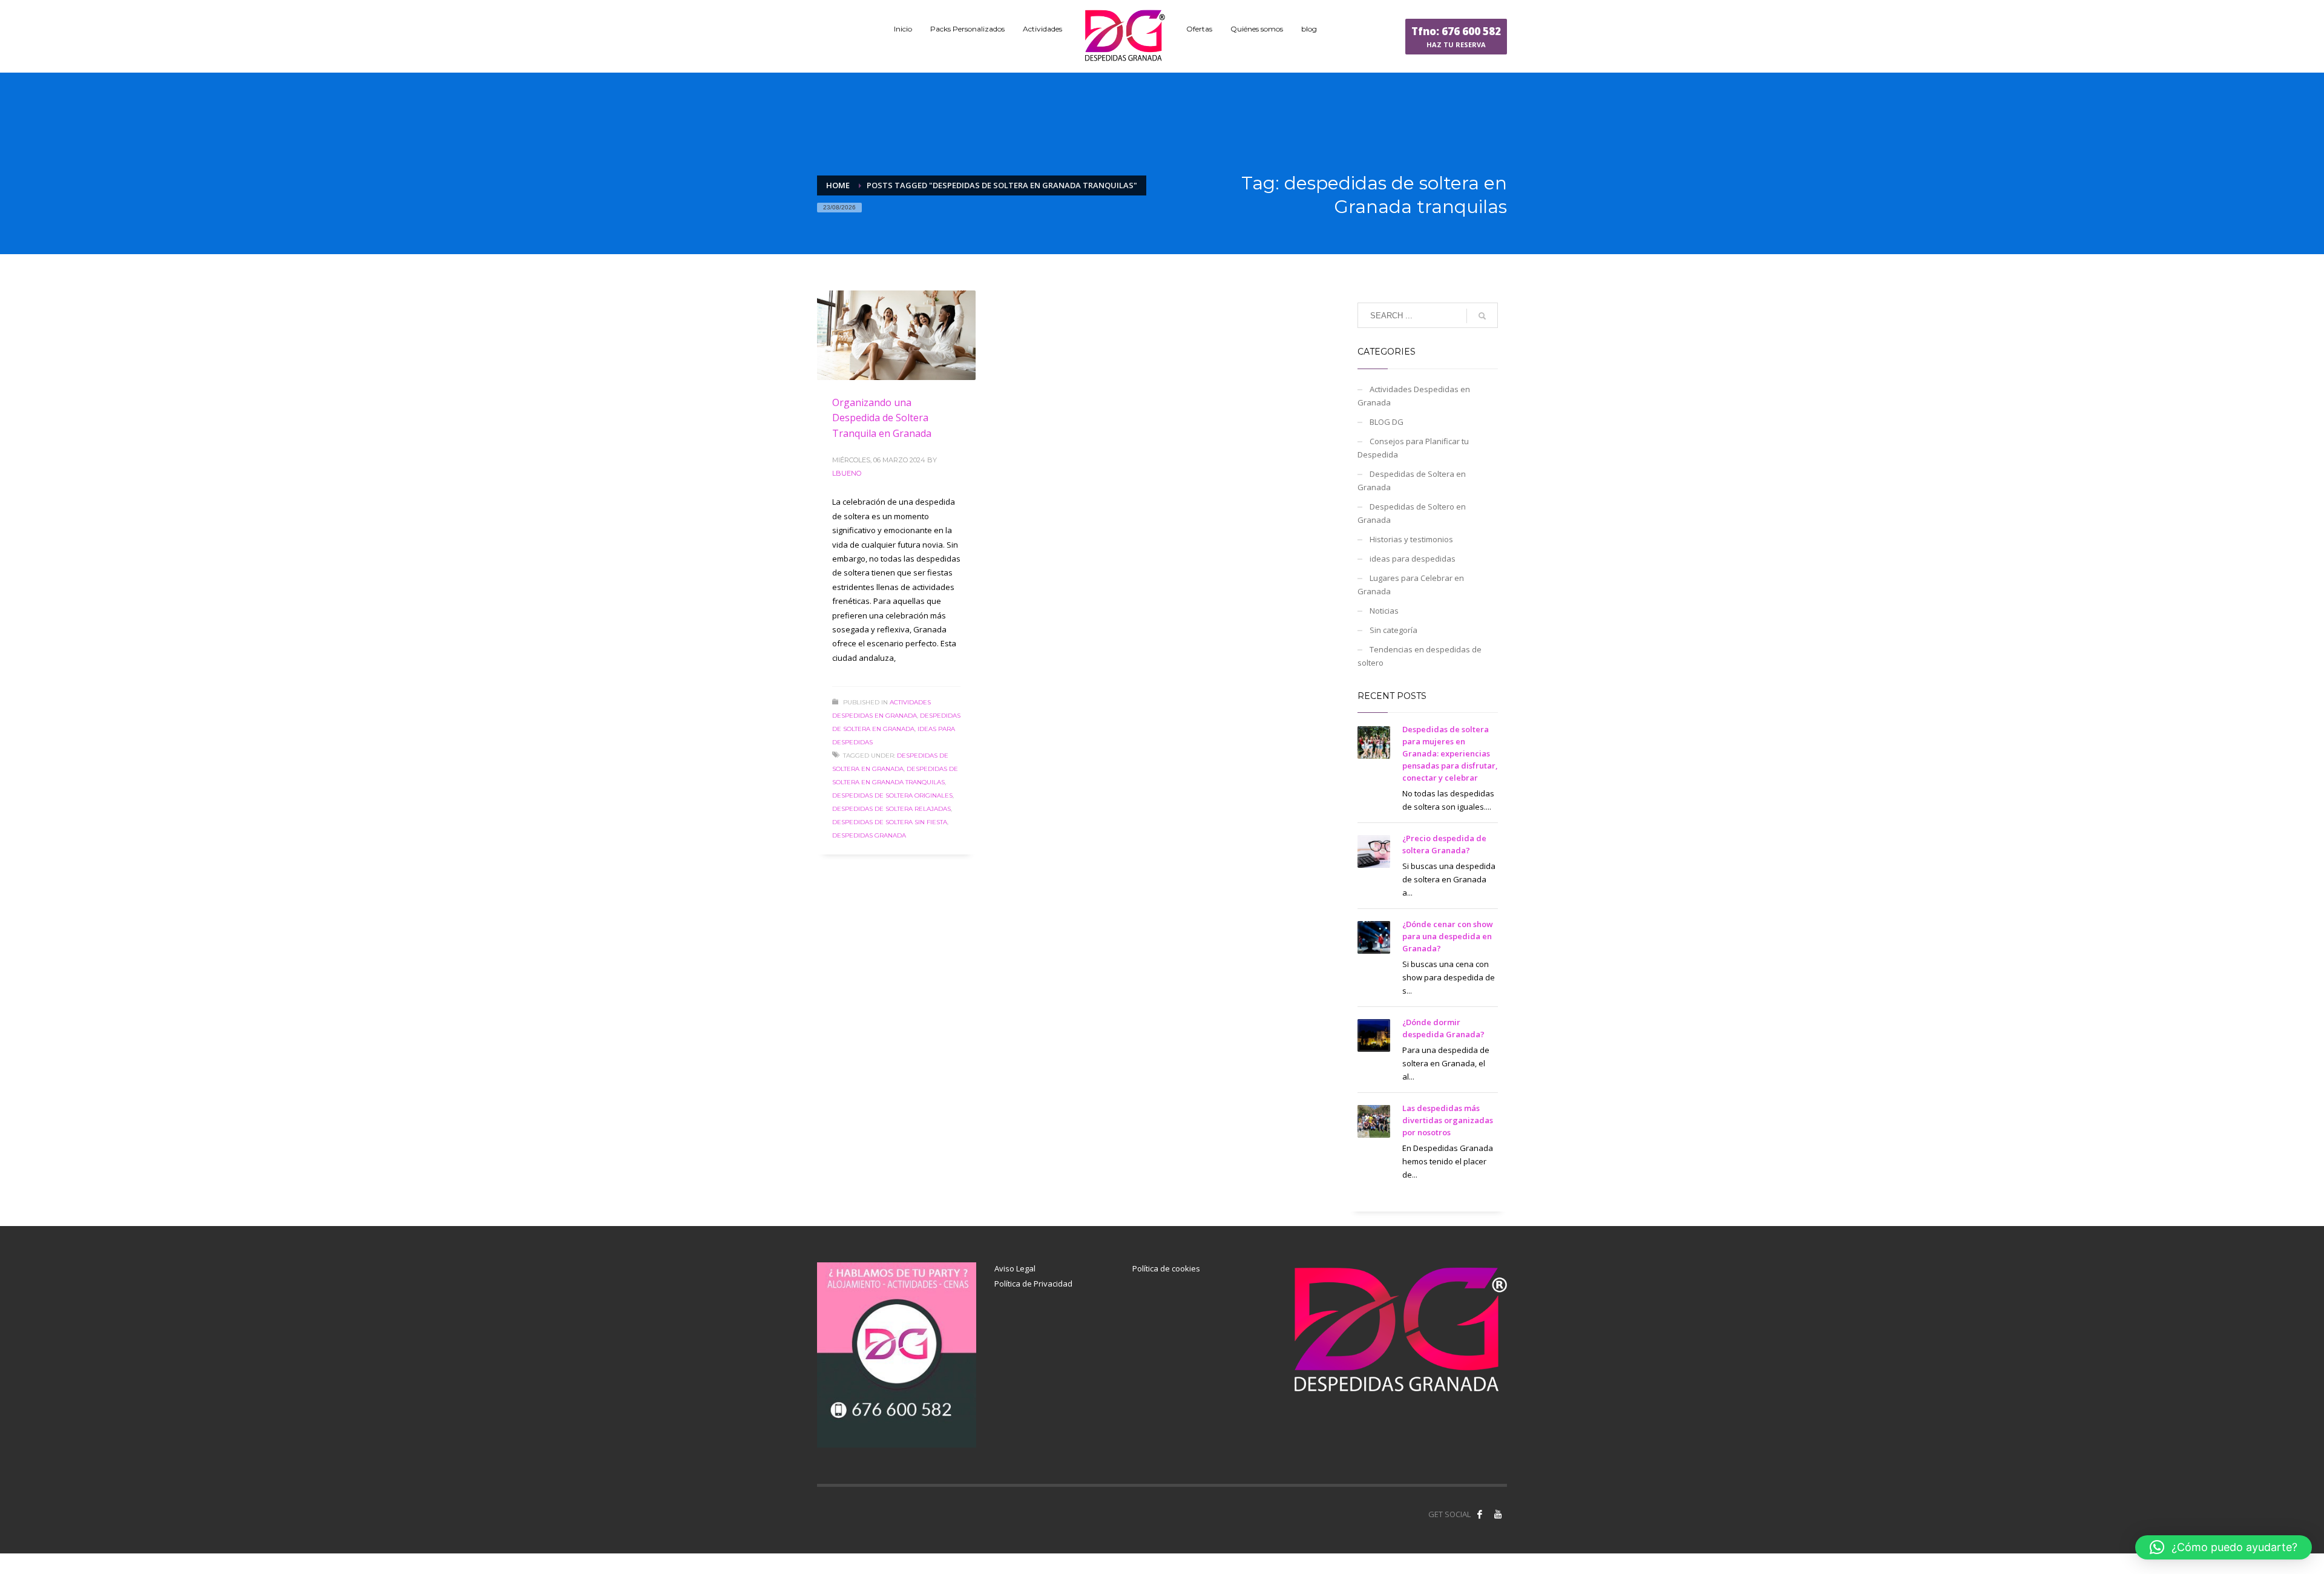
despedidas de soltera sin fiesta (890, 822)
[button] (2224, 1547)
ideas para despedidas (1413, 559)
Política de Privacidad (1033, 1284)
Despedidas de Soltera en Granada (1412, 480)
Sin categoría (1393, 630)
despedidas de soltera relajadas (891, 809)
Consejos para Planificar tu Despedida (1413, 448)
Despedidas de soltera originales (892, 795)
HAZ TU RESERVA (1456, 37)
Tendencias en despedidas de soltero (1420, 656)
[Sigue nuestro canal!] (1498, 1514)
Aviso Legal (1015, 1268)
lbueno (847, 473)
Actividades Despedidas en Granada (1414, 396)
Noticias (1384, 611)
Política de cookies (1166, 1268)
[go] (1482, 316)
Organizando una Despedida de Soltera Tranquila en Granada (882, 418)
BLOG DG (1387, 422)
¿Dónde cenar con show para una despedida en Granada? (1448, 936)
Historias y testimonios (1411, 539)
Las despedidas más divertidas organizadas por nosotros (1448, 1120)
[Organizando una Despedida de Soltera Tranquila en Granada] (896, 335)
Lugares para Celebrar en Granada (1411, 585)
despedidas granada (869, 835)
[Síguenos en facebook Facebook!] (1480, 1514)
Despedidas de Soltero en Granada (1412, 513)
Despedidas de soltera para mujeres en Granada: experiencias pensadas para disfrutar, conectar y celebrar (1450, 753)
